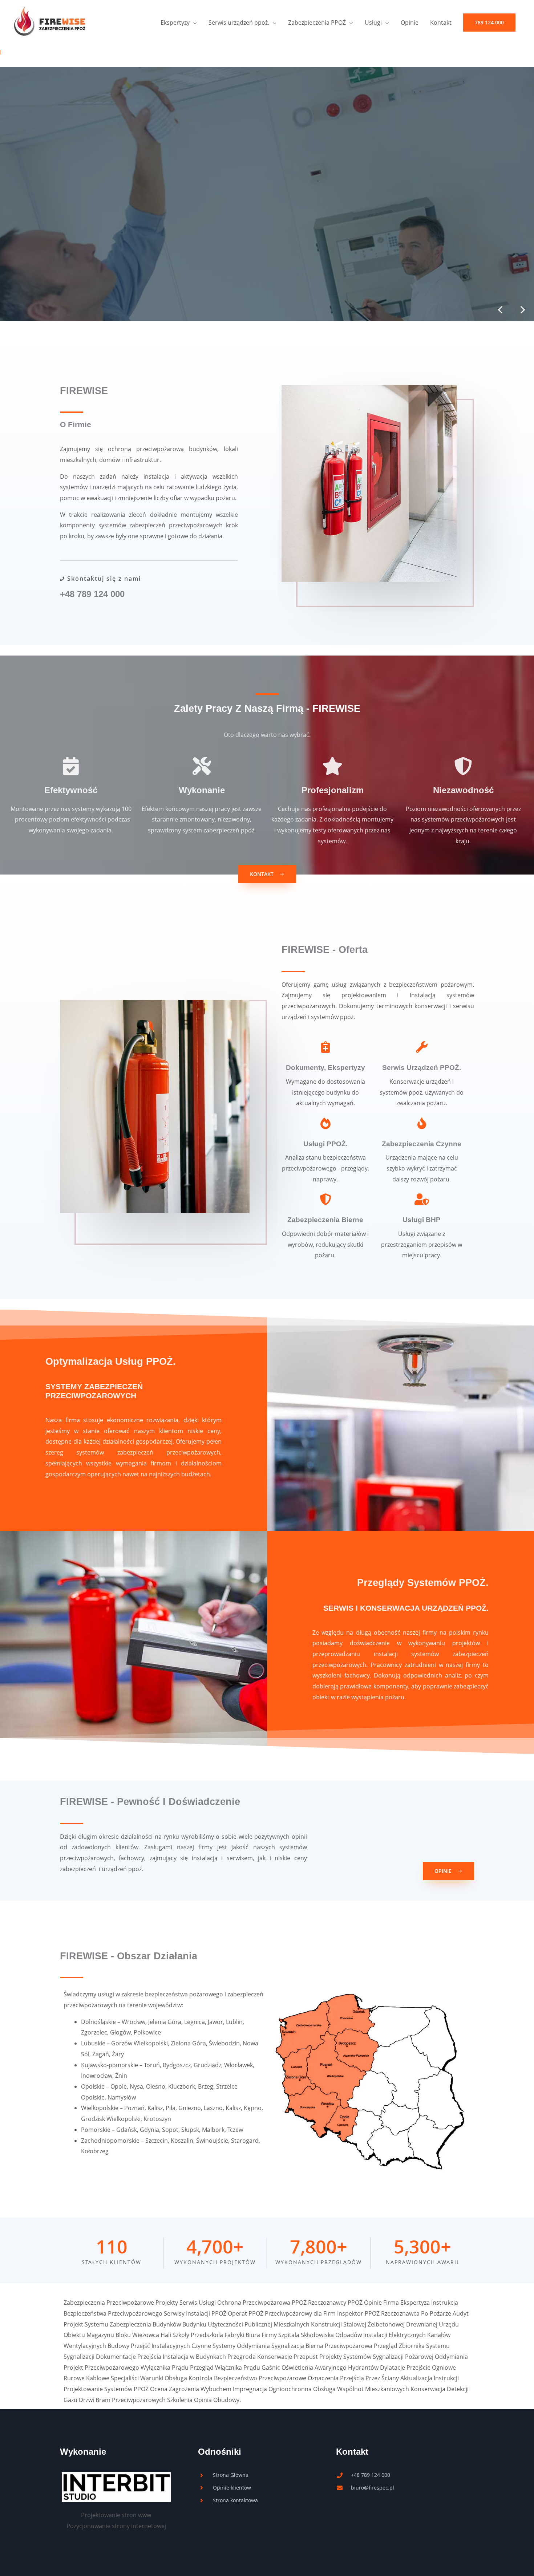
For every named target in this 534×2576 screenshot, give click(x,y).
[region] (267, 194)
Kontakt (441, 23)
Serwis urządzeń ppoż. (239, 23)
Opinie (410, 23)
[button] (489, 23)
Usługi (373, 23)
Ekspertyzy (175, 23)
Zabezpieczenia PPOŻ (317, 23)
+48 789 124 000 (92, 594)
